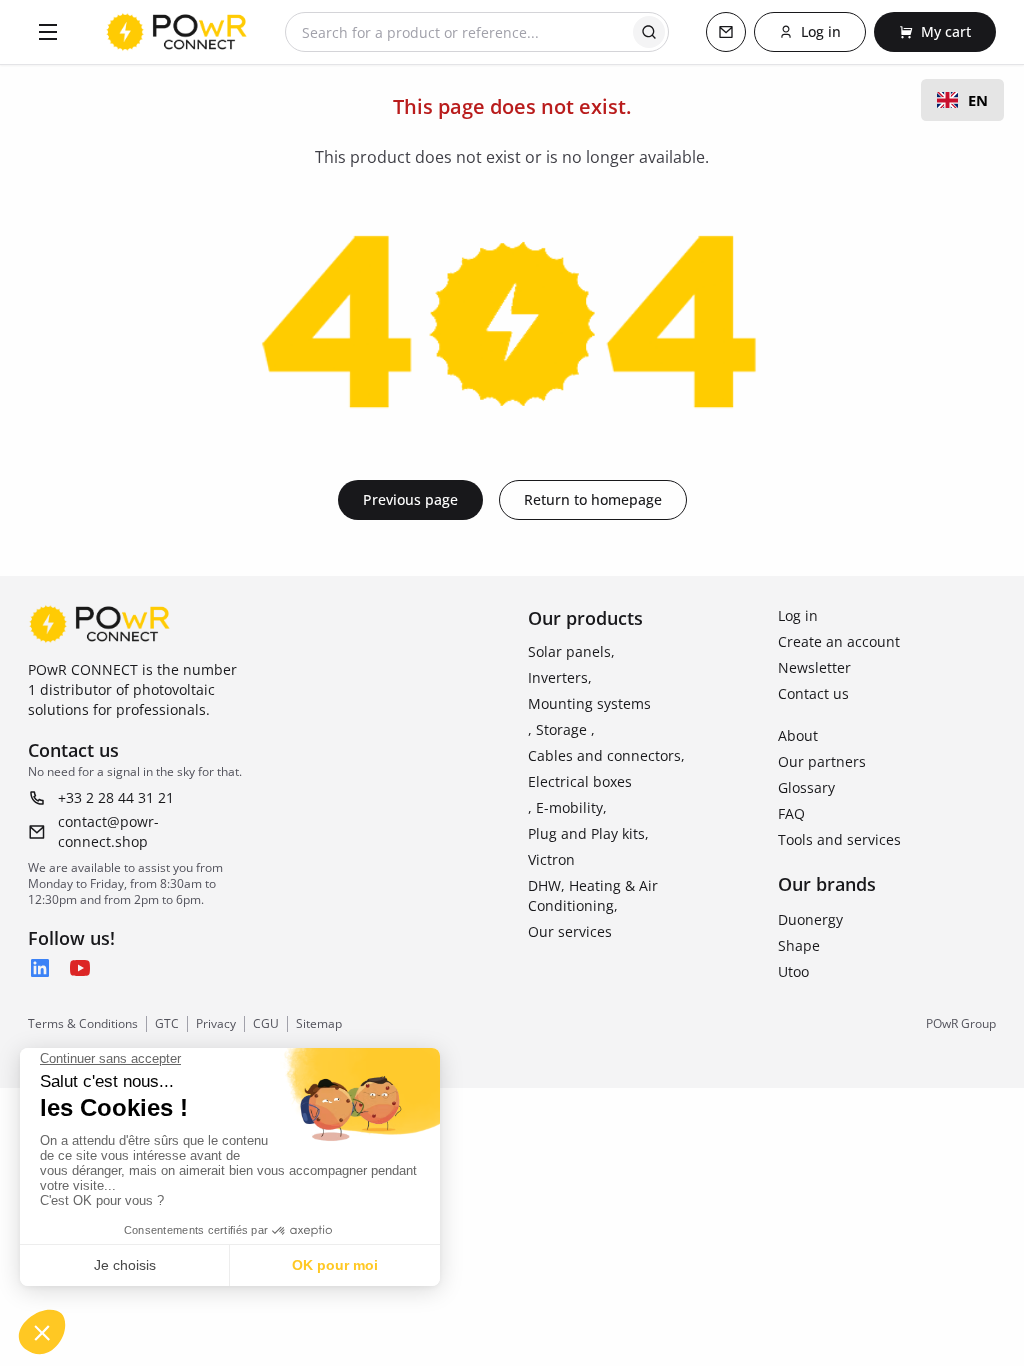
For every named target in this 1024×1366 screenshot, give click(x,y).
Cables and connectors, (606, 755)
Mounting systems (589, 703)
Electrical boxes (580, 781)
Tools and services (839, 839)
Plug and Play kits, (588, 833)
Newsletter (814, 667)
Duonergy (810, 919)
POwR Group (961, 1024)
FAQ (791, 813)
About (798, 735)
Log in (798, 615)
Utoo (793, 971)
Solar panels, (571, 651)
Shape (799, 945)
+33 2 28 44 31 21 (116, 797)
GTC (167, 1024)
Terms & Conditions (83, 1024)
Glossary (806, 787)
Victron (551, 859)
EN (978, 100)
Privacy (216, 1024)
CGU (266, 1024)
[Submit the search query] (649, 32)
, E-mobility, (567, 807)
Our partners (822, 761)
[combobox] (962, 100)
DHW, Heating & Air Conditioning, (593, 895)
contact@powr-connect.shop (108, 831)
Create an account (839, 641)
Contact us (813, 693)
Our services (570, 931)
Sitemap (319, 1024)
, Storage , (561, 729)
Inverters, (560, 677)
